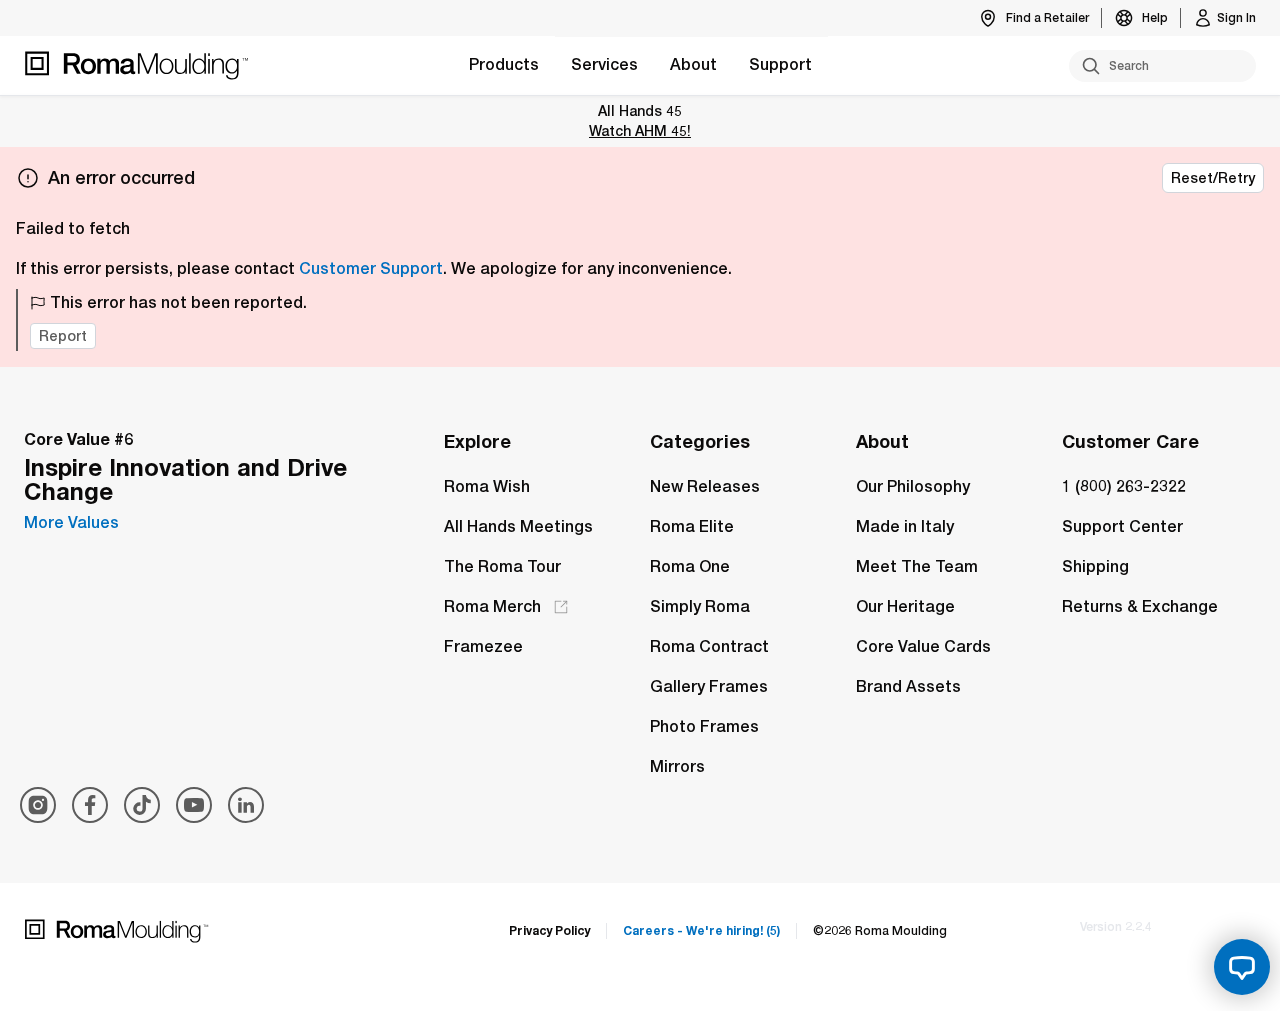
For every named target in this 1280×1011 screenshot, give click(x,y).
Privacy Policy (549, 930)
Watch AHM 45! (640, 130)
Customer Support (371, 268)
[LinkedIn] (246, 805)
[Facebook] (90, 805)
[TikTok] (142, 805)
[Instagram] (38, 805)
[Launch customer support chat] (1242, 967)
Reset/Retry (1213, 178)
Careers (701, 930)
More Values (71, 522)
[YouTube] (194, 805)
